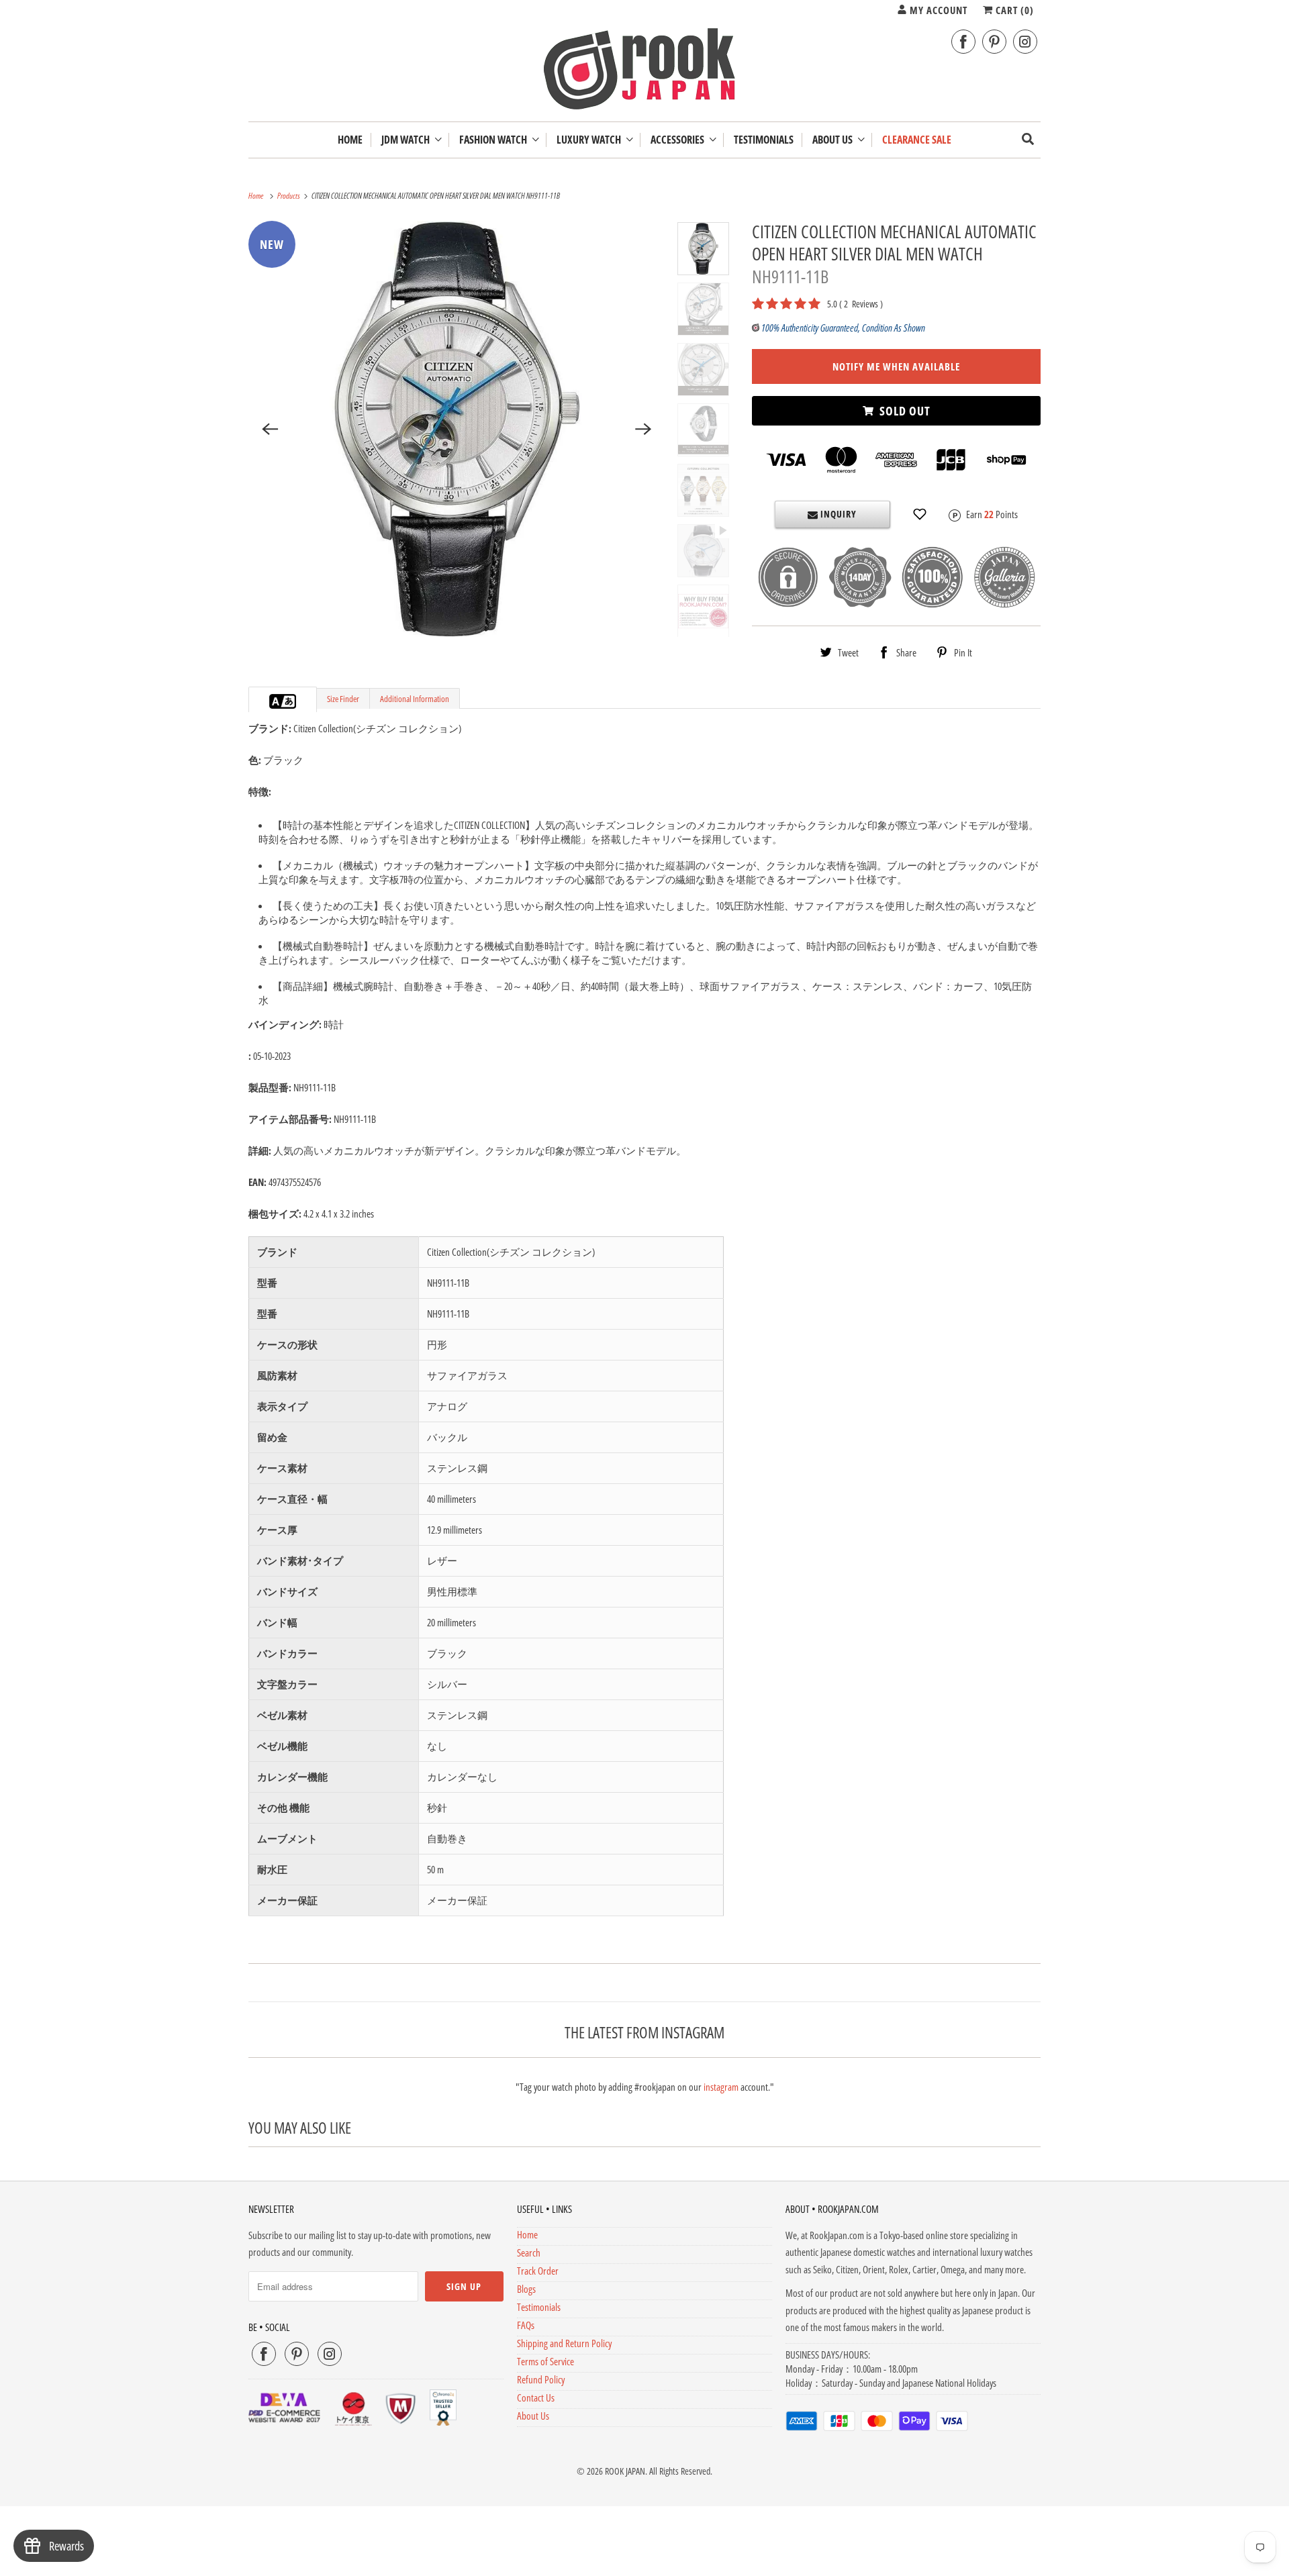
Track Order (538, 2271)
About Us (834, 140)
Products (289, 196)
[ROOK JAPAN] (644, 72)
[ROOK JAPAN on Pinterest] (994, 42)
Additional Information (415, 699)
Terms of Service (545, 2361)
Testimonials (539, 2307)
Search (529, 2252)
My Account (937, 10)
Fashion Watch (495, 140)
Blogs (526, 2289)
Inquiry (837, 514)
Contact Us (536, 2397)
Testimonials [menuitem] (764, 140)
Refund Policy (541, 2379)
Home (527, 2234)
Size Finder (343, 699)
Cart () (1013, 10)
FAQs (526, 2325)
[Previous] (270, 429)
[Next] (644, 429)
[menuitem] (411, 140)
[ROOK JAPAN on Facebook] (963, 42)
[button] (920, 514)
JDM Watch (408, 140)
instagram (721, 2087)
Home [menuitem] (350, 140)
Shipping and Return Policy (564, 2343)
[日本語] (289, 701)
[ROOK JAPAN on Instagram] (1025, 42)
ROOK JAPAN (625, 2471)
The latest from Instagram (644, 2032)
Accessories (679, 140)
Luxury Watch (591, 140)
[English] (276, 701)
